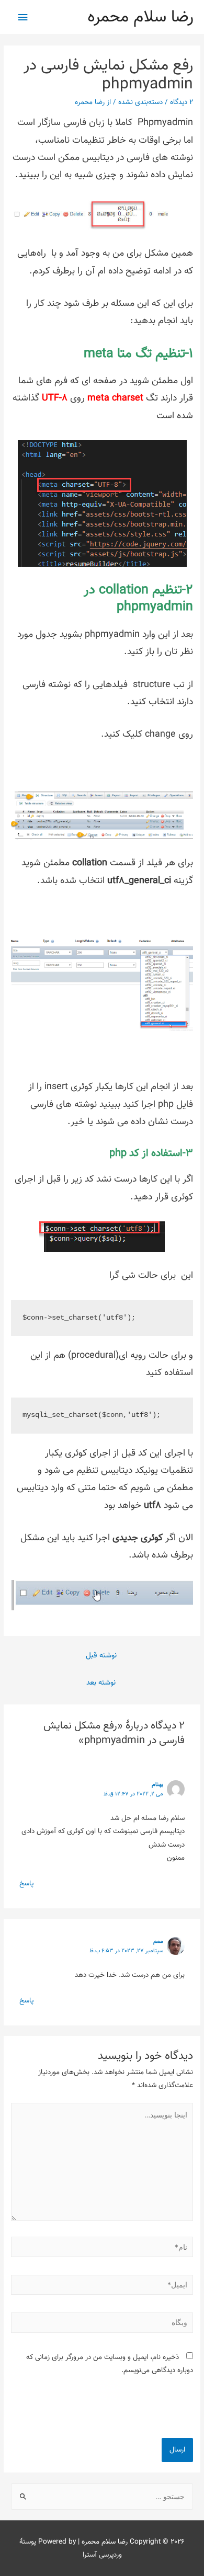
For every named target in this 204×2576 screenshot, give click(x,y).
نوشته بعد (101, 1683)
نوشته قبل (101, 1656)
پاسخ (26, 1884)
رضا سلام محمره (140, 17)
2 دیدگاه (182, 102)
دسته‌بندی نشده (140, 102)
